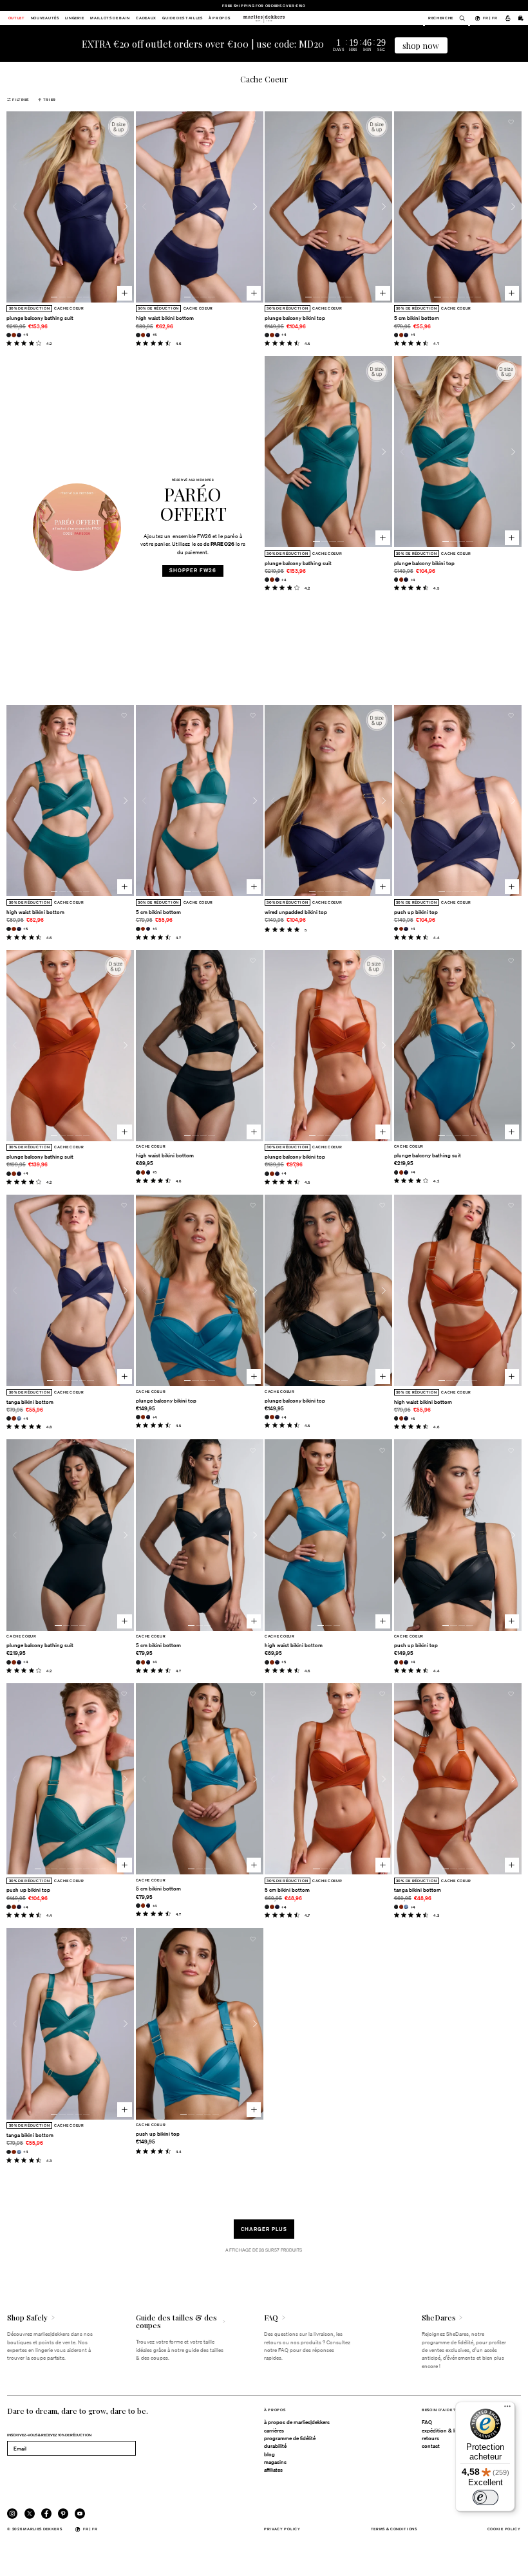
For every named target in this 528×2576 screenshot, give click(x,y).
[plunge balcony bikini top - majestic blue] (277, 335)
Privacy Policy (282, 2529)
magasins (275, 2462)
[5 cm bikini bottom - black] (396, 335)
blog (269, 2454)
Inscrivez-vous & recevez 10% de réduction (49, 2435)
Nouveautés (45, 18)
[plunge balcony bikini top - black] (267, 335)
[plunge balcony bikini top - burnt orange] (272, 335)
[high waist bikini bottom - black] (138, 335)
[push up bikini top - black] (396, 929)
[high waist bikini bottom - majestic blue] (148, 335)
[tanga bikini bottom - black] (9, 1418)
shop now (421, 45)
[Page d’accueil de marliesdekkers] (264, 18)
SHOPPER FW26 (193, 570)
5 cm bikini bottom (417, 318)
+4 (25, 334)
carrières (274, 2431)
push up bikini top (416, 912)
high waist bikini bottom (165, 318)
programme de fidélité (290, 2438)
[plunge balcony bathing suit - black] (9, 335)
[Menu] (507, 2409)
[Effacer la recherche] (459, 18)
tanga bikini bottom (30, 1402)
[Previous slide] (15, 207)
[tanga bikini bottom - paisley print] (19, 1418)
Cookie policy (504, 2529)
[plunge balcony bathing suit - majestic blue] (19, 335)
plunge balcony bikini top (295, 318)
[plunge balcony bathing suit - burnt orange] (14, 335)
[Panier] (521, 18)
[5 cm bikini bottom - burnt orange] (401, 335)
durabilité (275, 2446)
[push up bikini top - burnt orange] (401, 929)
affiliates (273, 2470)
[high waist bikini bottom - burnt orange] (143, 335)
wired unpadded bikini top (296, 912)
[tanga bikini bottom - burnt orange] (14, 1418)
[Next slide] (126, 207)
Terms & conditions (394, 2529)
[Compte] (507, 18)
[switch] (486, 2497)
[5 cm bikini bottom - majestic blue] (406, 335)
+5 (155, 334)
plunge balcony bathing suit (40, 318)
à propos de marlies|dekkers (297, 2422)
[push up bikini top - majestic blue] (406, 929)
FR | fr (490, 18)
